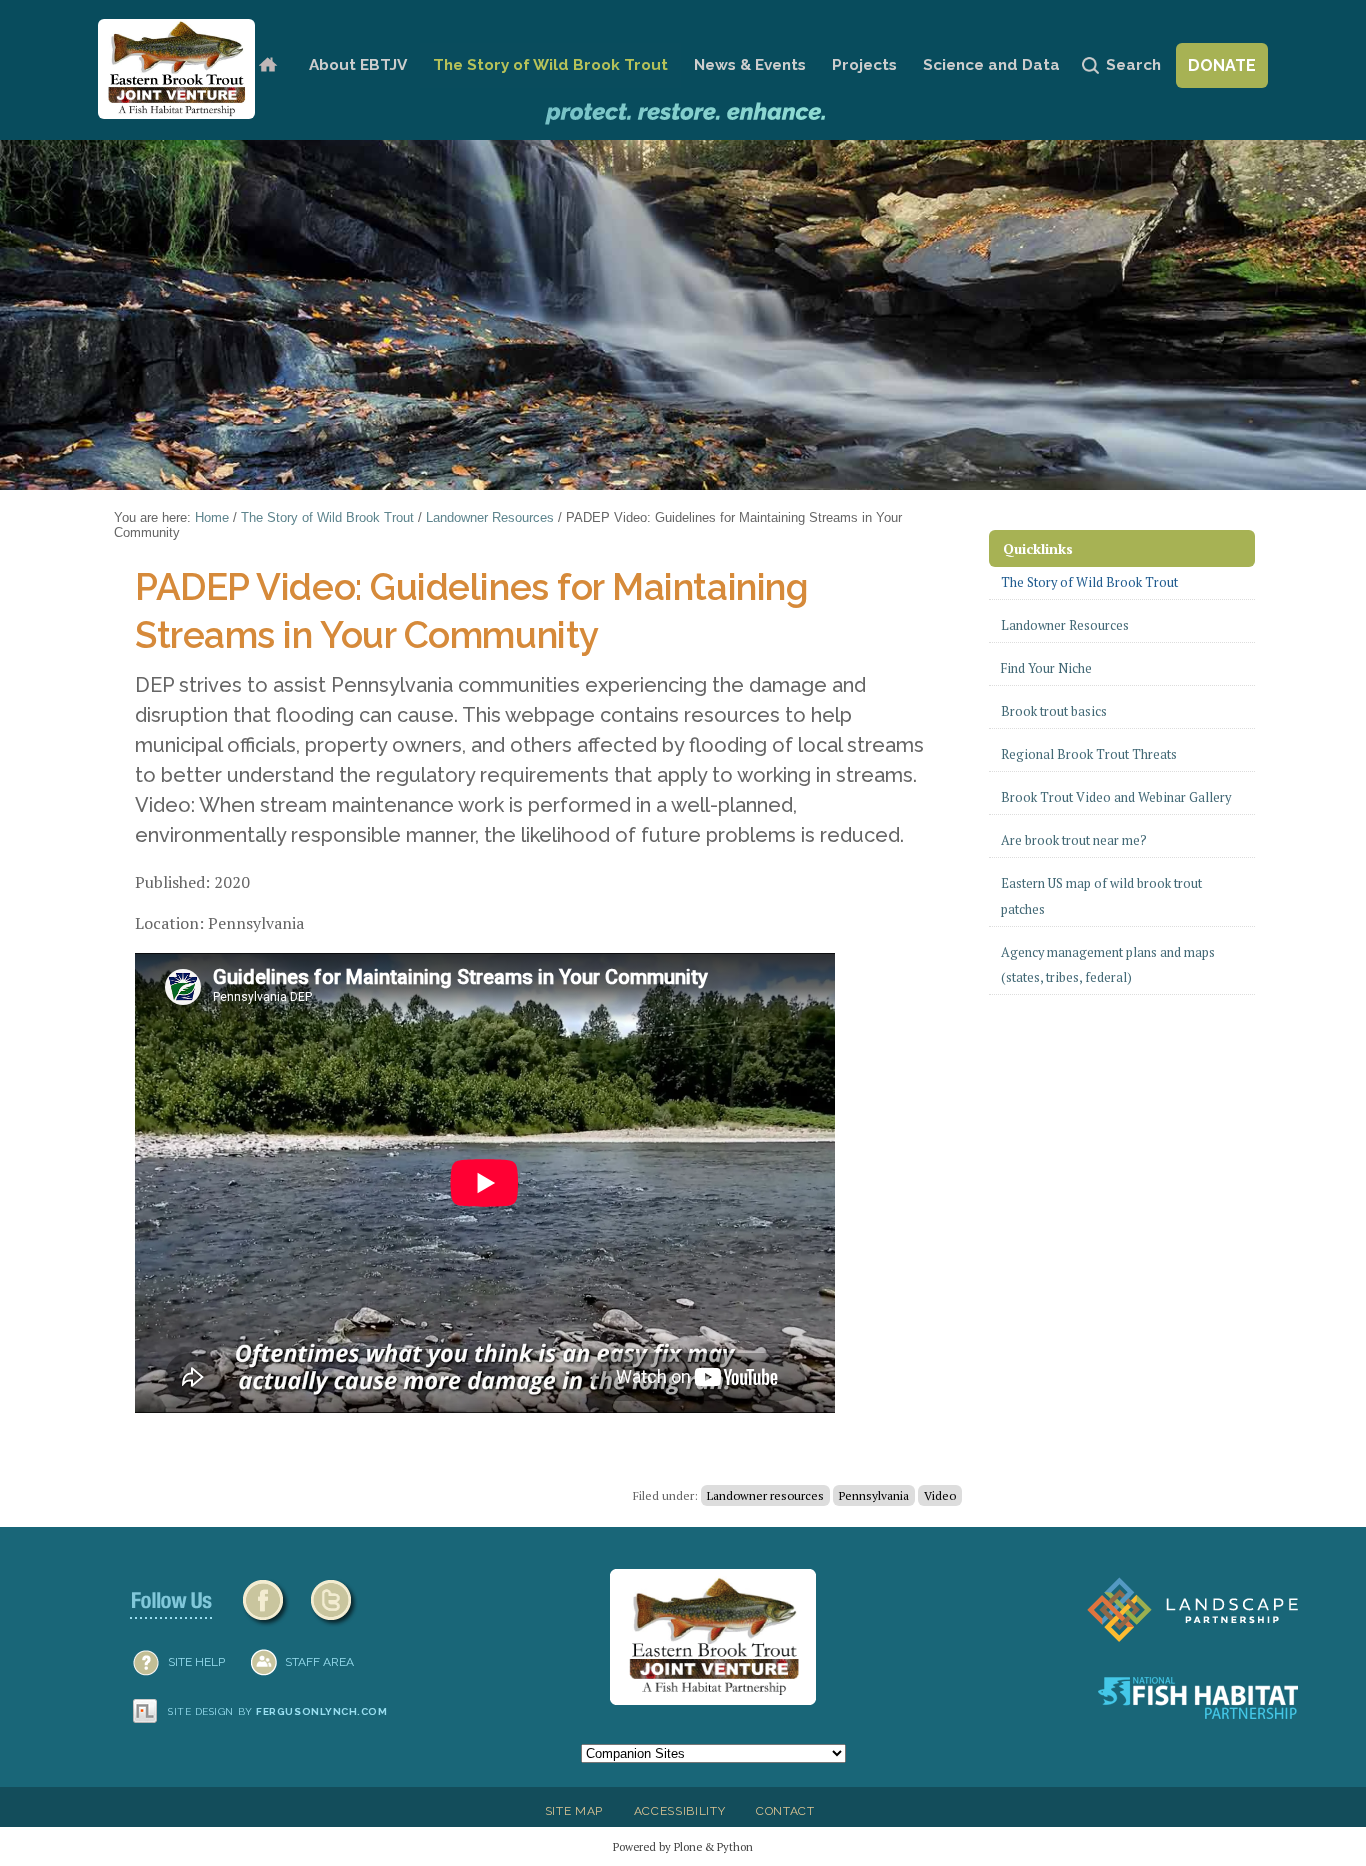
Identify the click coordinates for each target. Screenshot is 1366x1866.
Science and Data (991, 65)
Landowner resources (765, 1495)
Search (1133, 65)
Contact (785, 1811)
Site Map (574, 1811)
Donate (1222, 65)
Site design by (278, 1711)
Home (267, 65)
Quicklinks (1038, 548)
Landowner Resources (490, 517)
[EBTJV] (176, 69)
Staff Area (319, 1662)
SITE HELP (196, 1662)
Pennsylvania (874, 1495)
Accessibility (680, 1811)
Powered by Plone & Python (683, 1846)
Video (940, 1495)
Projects (864, 65)
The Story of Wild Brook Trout (550, 65)
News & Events (750, 65)
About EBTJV (358, 65)
